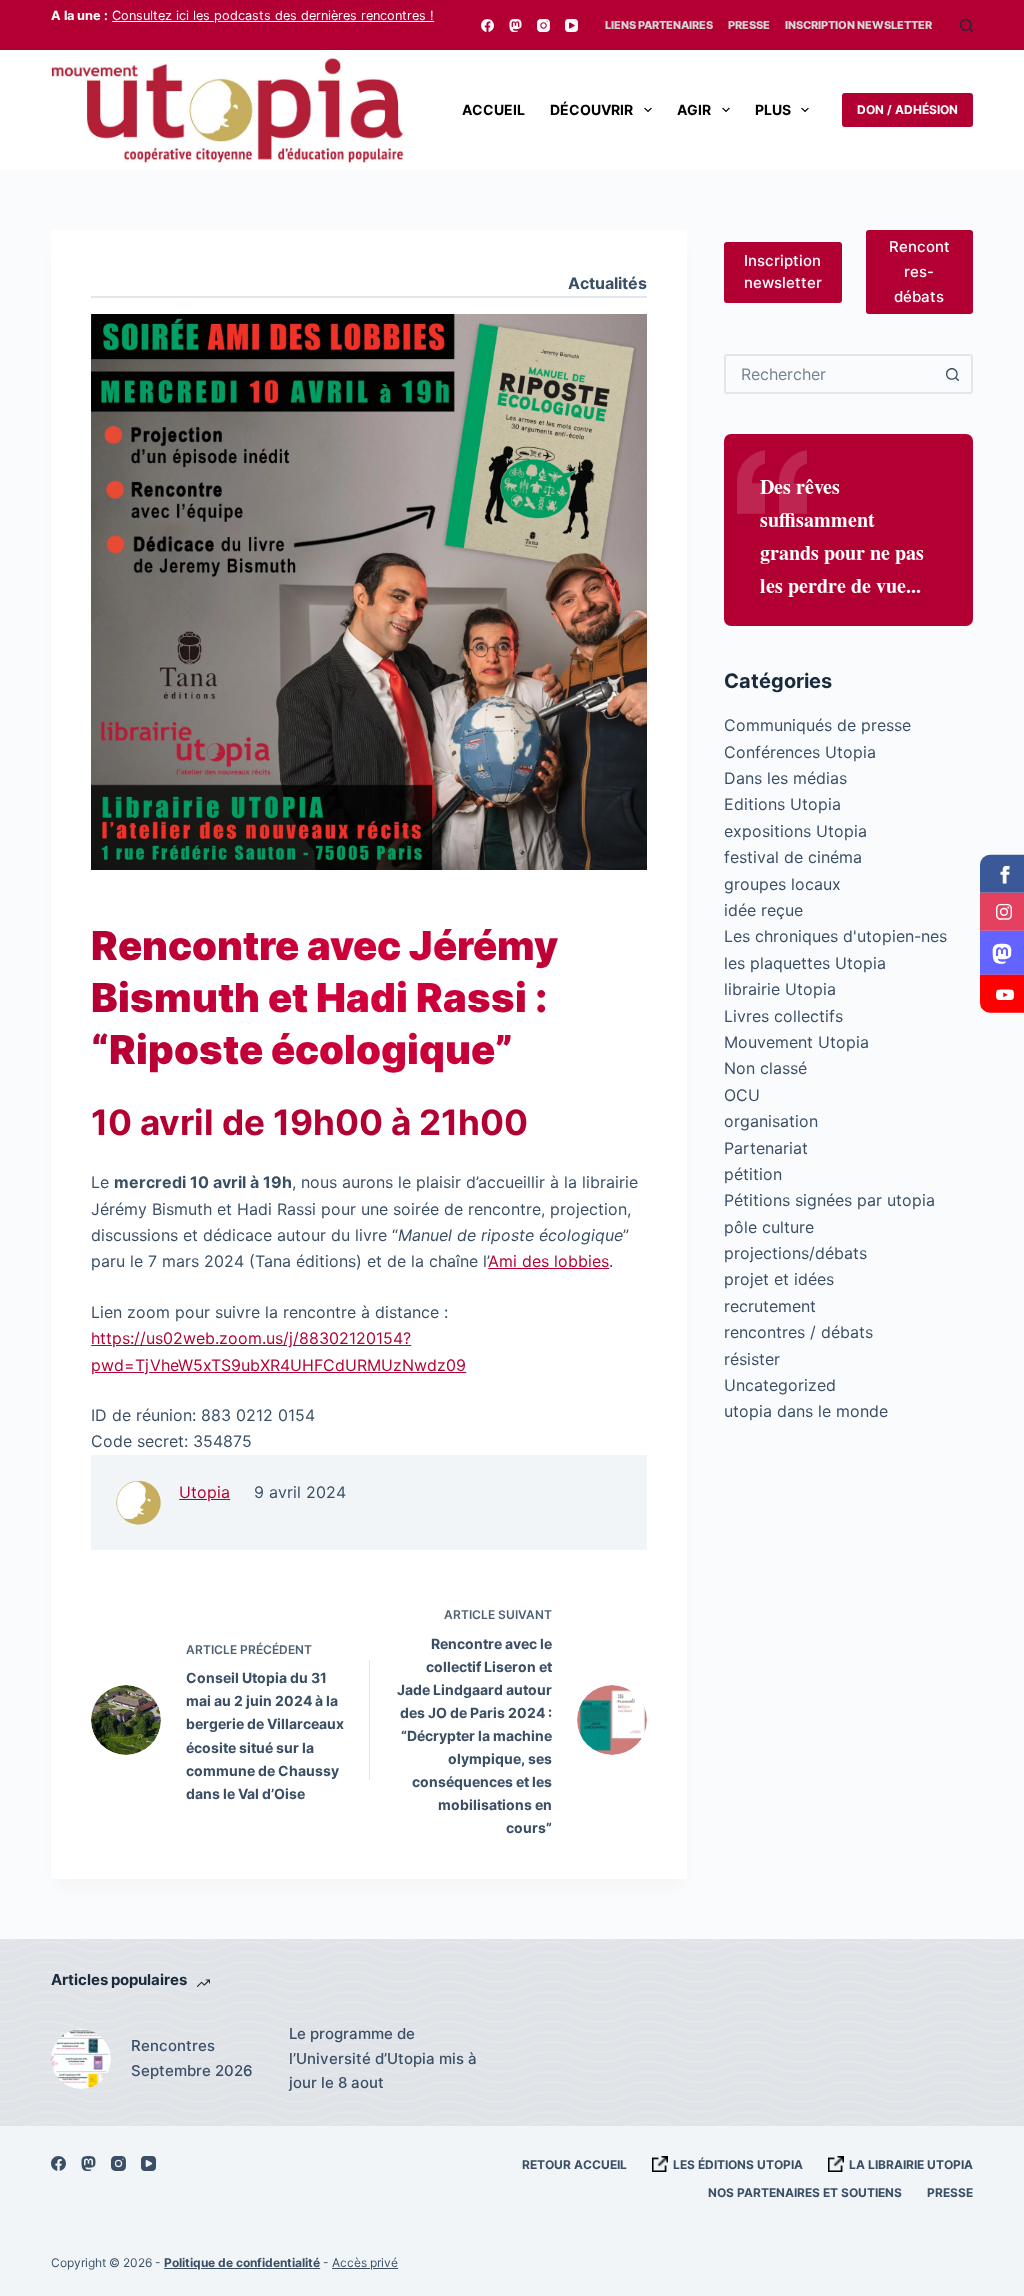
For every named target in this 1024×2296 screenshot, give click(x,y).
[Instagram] (543, 25)
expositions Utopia (795, 831)
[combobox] (830, 374)
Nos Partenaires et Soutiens (805, 2192)
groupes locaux (782, 884)
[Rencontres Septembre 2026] (81, 2059)
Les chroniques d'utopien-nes (835, 936)
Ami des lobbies (548, 1261)
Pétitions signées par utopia (829, 1200)
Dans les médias (785, 778)
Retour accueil (574, 2164)
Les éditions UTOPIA (738, 2164)
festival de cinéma (793, 857)
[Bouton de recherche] (953, 374)
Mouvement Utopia (796, 1042)
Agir (694, 109)
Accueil (493, 109)
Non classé (765, 1068)
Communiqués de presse (817, 725)
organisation (771, 1121)
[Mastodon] (515, 25)
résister (752, 1359)
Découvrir (591, 109)
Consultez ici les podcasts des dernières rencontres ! (273, 15)
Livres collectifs (783, 1016)
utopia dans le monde (806, 1411)
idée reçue (763, 910)
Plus (773, 109)
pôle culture (769, 1227)
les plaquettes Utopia (805, 963)
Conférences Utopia (800, 752)
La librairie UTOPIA (911, 2164)
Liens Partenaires (659, 25)
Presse (749, 25)
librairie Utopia (780, 989)
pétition (753, 1174)
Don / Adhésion (907, 109)
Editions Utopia (782, 804)
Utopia (204, 1492)
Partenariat (766, 1148)
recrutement (770, 1306)
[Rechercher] (966, 25)
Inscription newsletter (783, 272)
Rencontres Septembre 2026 (192, 2058)
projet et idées (779, 1279)
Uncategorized (780, 1385)
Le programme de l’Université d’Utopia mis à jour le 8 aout (383, 2058)
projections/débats (795, 1253)
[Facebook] (487, 25)
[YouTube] (571, 25)
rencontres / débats (798, 1332)
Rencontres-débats (919, 271)
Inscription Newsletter (858, 25)
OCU (742, 1095)
